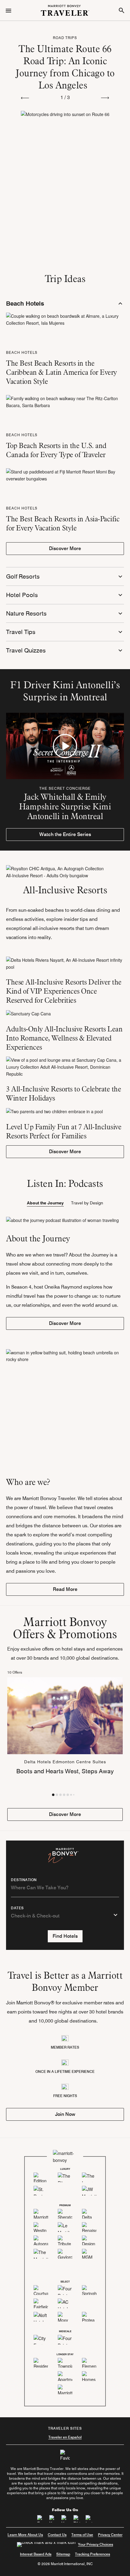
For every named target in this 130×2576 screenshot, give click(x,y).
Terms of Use (82, 2535)
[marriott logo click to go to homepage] (65, 10)
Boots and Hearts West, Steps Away (65, 1771)
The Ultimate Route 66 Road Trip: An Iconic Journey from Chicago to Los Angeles (65, 67)
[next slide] (105, 97)
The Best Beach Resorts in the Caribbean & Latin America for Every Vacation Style (62, 372)
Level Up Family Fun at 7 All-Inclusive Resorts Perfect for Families (64, 1131)
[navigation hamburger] (8, 10)
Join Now (65, 2114)
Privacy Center (110, 2535)
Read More (65, 1589)
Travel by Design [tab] (87, 1203)
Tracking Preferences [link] (93, 2554)
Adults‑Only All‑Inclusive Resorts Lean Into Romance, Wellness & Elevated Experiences (64, 1038)
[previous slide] (25, 97)
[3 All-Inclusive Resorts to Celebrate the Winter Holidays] (65, 1067)
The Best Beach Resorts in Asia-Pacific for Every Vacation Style (63, 523)
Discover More (65, 548)
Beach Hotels (22, 352)
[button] (53, 1795)
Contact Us (57, 2535)
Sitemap (63, 2554)
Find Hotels (65, 1936)
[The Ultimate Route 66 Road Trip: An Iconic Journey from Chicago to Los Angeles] (65, 156)
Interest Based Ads (36, 2554)
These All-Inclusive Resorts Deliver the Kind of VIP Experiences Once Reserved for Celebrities (64, 991)
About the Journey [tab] (45, 1203)
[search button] (122, 10)
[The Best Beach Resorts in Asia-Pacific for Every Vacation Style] (65, 474)
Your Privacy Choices (96, 2544)
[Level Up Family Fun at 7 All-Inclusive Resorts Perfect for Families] (65, 1111)
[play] (65, 746)
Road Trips (65, 38)
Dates (17, 1908)
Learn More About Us (25, 2535)
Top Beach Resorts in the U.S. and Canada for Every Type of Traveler (56, 450)
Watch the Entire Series (65, 834)
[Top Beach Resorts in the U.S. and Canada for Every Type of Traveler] (65, 401)
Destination (24, 1880)
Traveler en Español (65, 2437)
